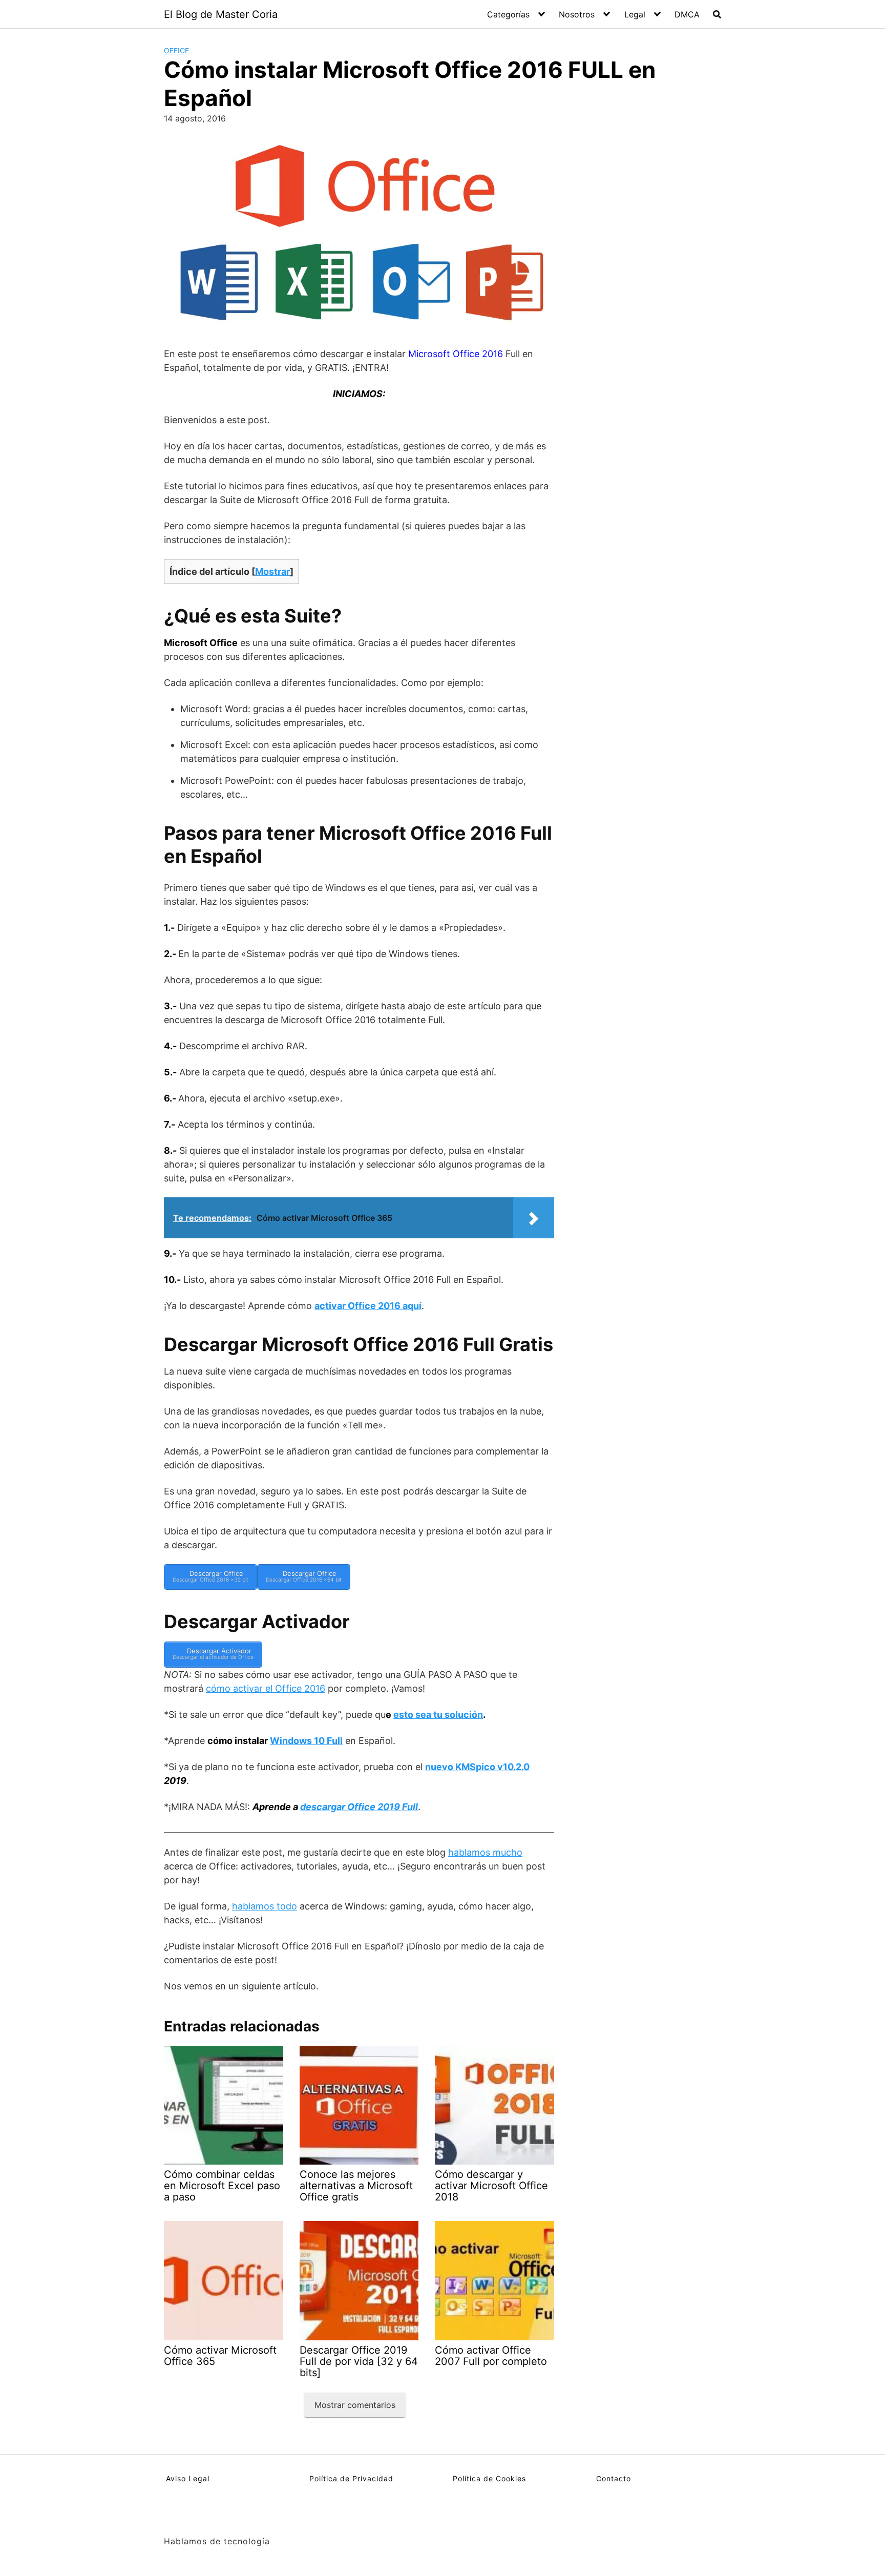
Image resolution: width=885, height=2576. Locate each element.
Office (176, 50)
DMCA (687, 14)
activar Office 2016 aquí (368, 1306)
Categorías (508, 14)
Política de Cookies (489, 2478)
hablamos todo (265, 1906)
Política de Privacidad (351, 2478)
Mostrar (272, 572)
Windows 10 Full (306, 1741)
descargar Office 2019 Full (359, 1807)
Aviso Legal (188, 2478)
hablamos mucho (485, 1852)
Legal (635, 14)
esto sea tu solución (438, 1715)
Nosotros (577, 14)
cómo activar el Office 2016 (266, 1688)
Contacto (614, 2478)
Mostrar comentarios (355, 2405)
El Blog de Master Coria (221, 14)
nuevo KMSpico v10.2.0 (477, 1767)
